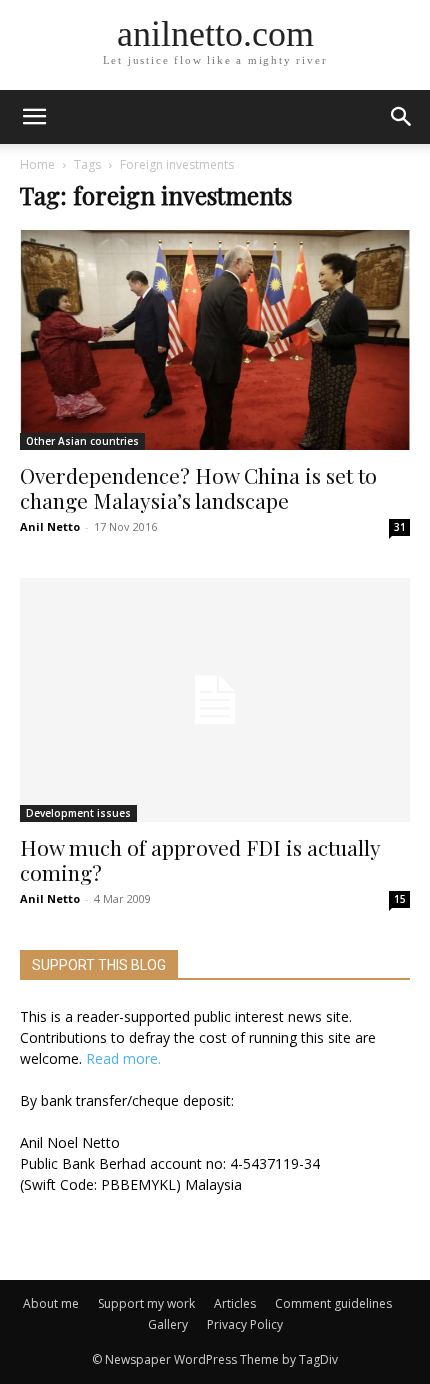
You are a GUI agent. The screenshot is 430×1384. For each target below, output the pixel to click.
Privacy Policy (245, 1324)
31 (400, 527)
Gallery (168, 1324)
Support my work (146, 1303)
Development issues (78, 813)
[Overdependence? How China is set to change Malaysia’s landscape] (215, 340)
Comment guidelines (333, 1303)
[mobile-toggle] (34, 117)
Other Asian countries (82, 441)
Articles (235, 1303)
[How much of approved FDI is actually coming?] (215, 700)
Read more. (123, 1058)
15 (400, 899)
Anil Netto (50, 526)
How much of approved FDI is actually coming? (200, 859)
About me (51, 1303)
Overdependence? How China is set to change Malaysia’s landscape (198, 487)
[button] (402, 117)
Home (37, 164)
